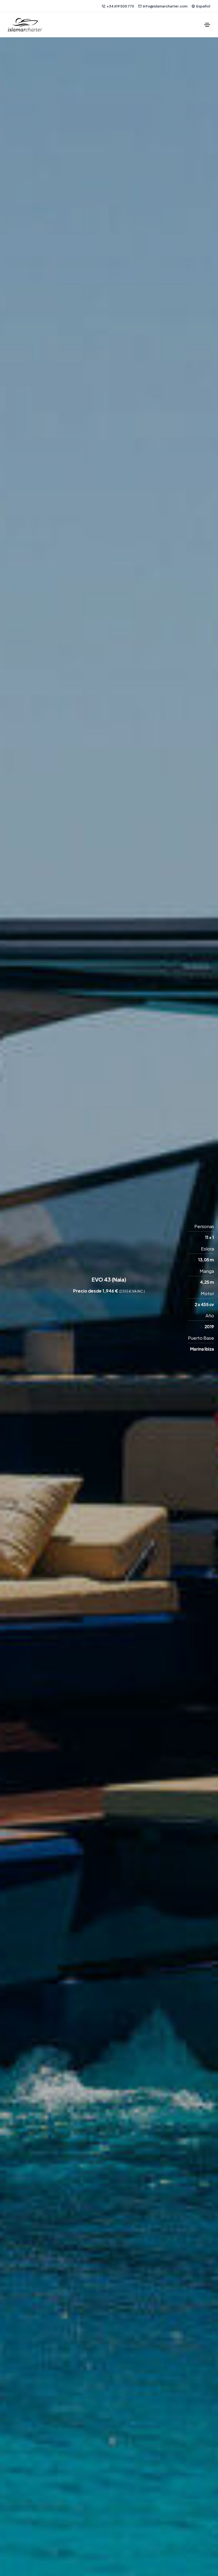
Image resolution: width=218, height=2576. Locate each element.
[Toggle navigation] (207, 25)
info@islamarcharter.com (165, 6)
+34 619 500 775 (120, 6)
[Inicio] (25, 25)
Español (203, 6)
